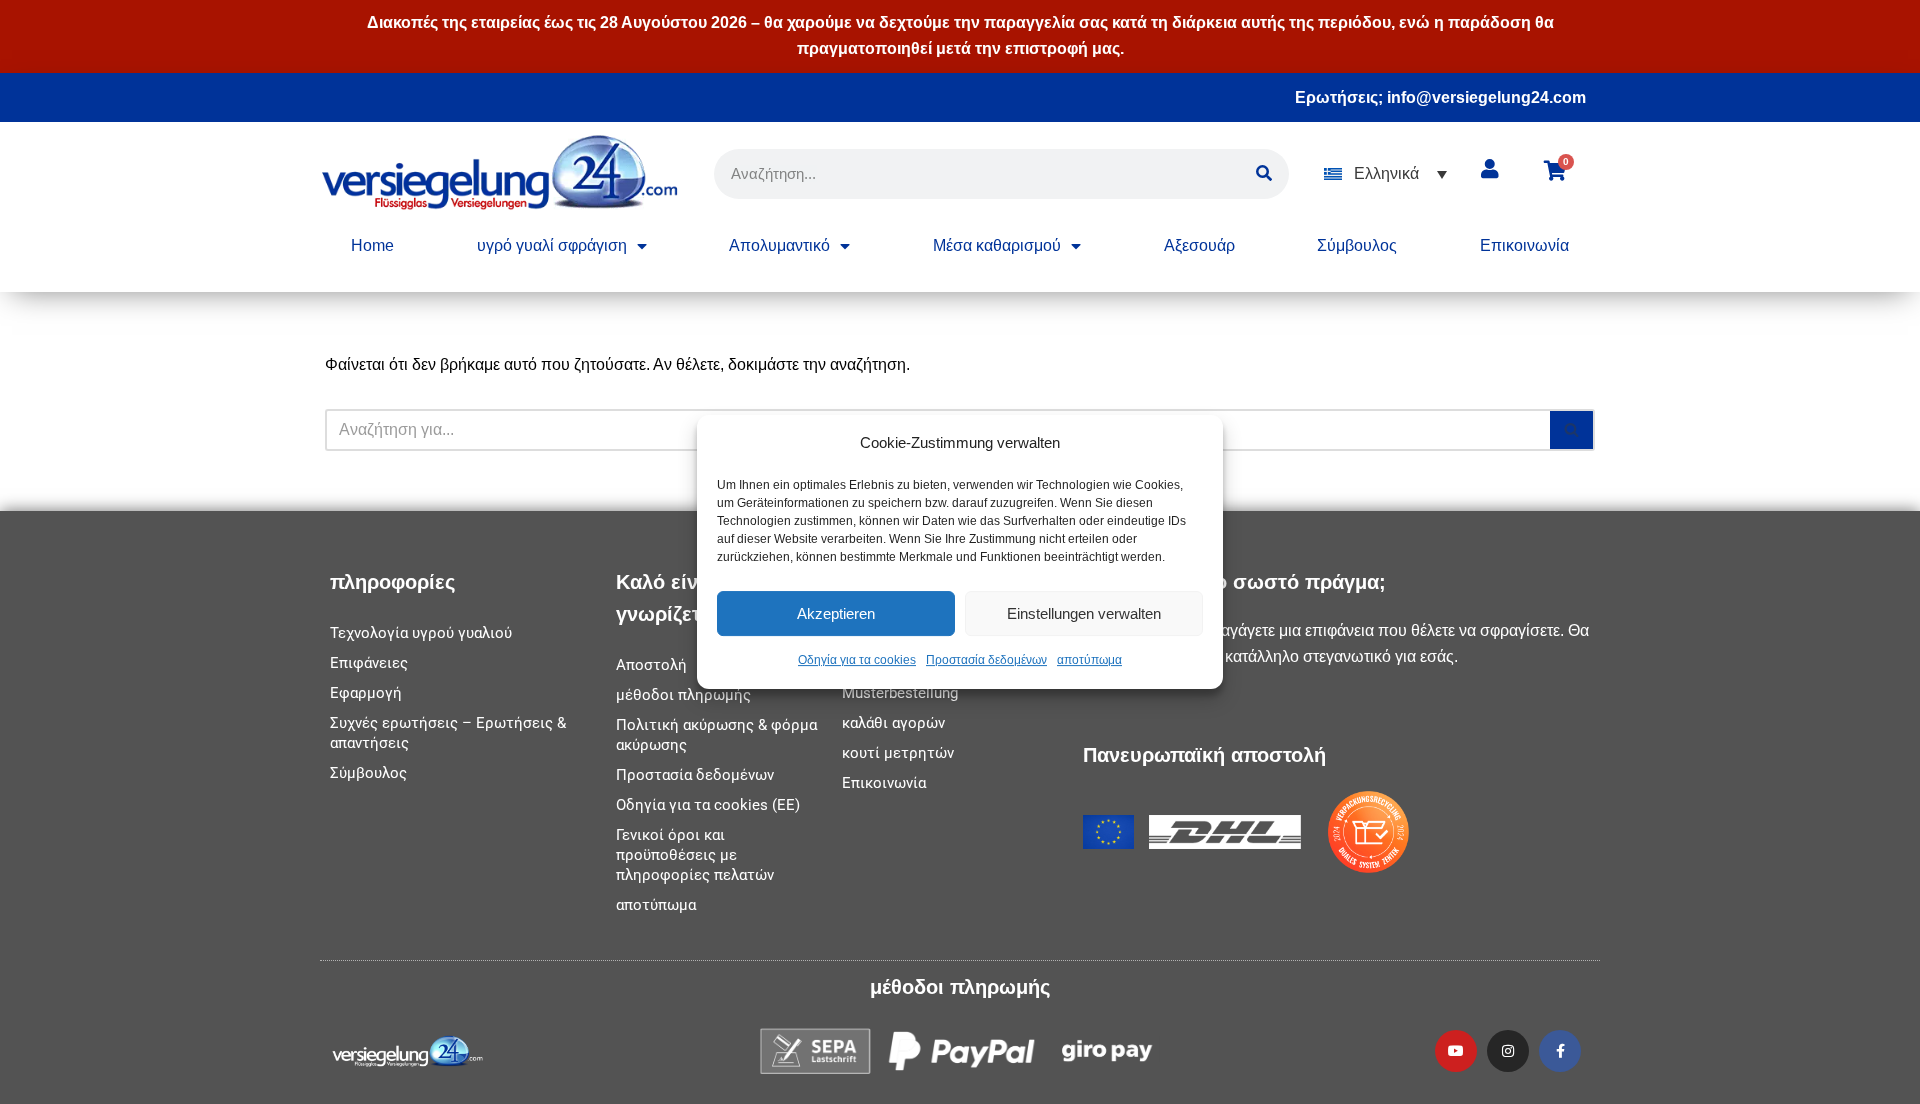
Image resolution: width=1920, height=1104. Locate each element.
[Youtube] (1456, 1051)
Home (372, 245)
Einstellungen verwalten (1084, 613)
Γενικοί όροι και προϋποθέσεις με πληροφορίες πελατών (695, 855)
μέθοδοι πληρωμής (683, 695)
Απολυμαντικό (779, 245)
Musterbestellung (900, 693)
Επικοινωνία (1524, 245)
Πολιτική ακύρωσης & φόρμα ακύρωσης (716, 735)
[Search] (1264, 174)
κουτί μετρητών (898, 753)
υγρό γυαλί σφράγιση (552, 245)
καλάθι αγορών (893, 723)
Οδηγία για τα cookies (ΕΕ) (708, 805)
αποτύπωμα (1089, 661)
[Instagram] (1508, 1051)
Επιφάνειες (369, 663)
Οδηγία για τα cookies (857, 661)
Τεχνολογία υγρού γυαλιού (421, 633)
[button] (1385, 173)
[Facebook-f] (1560, 1051)
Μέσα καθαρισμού (997, 245)
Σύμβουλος (1357, 245)
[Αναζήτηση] (1572, 430)
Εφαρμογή (366, 693)
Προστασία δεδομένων (986, 661)
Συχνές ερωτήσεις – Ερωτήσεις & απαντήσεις (448, 733)
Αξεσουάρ (1199, 245)
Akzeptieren (836, 613)
